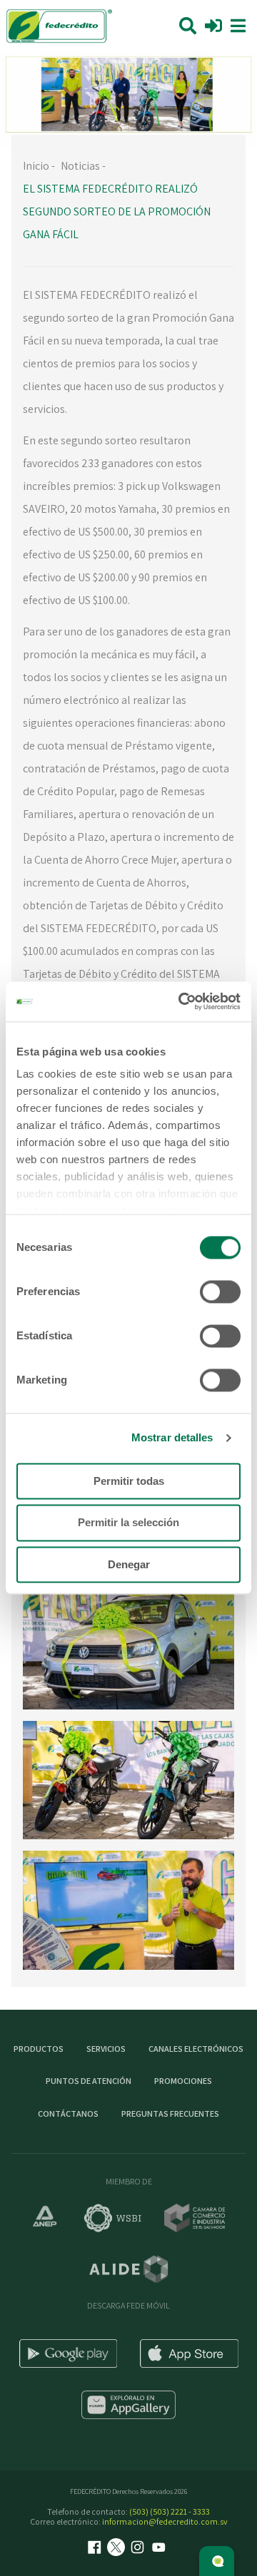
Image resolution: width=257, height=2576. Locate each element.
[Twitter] (118, 2549)
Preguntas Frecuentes (170, 2114)
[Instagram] (139, 2549)
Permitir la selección (128, 1523)
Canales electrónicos (196, 2049)
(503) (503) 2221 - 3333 (170, 2511)
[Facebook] (96, 2549)
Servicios (106, 2049)
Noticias (80, 166)
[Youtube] (161, 2549)
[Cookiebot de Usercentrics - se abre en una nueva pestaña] (181, 1001)
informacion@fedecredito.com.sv (165, 2521)
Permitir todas (129, 1481)
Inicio (36, 166)
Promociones (183, 2081)
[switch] (220, 1292)
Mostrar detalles (172, 1437)
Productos (39, 2049)
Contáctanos (68, 2114)
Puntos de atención (89, 2081)
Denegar (129, 1564)
